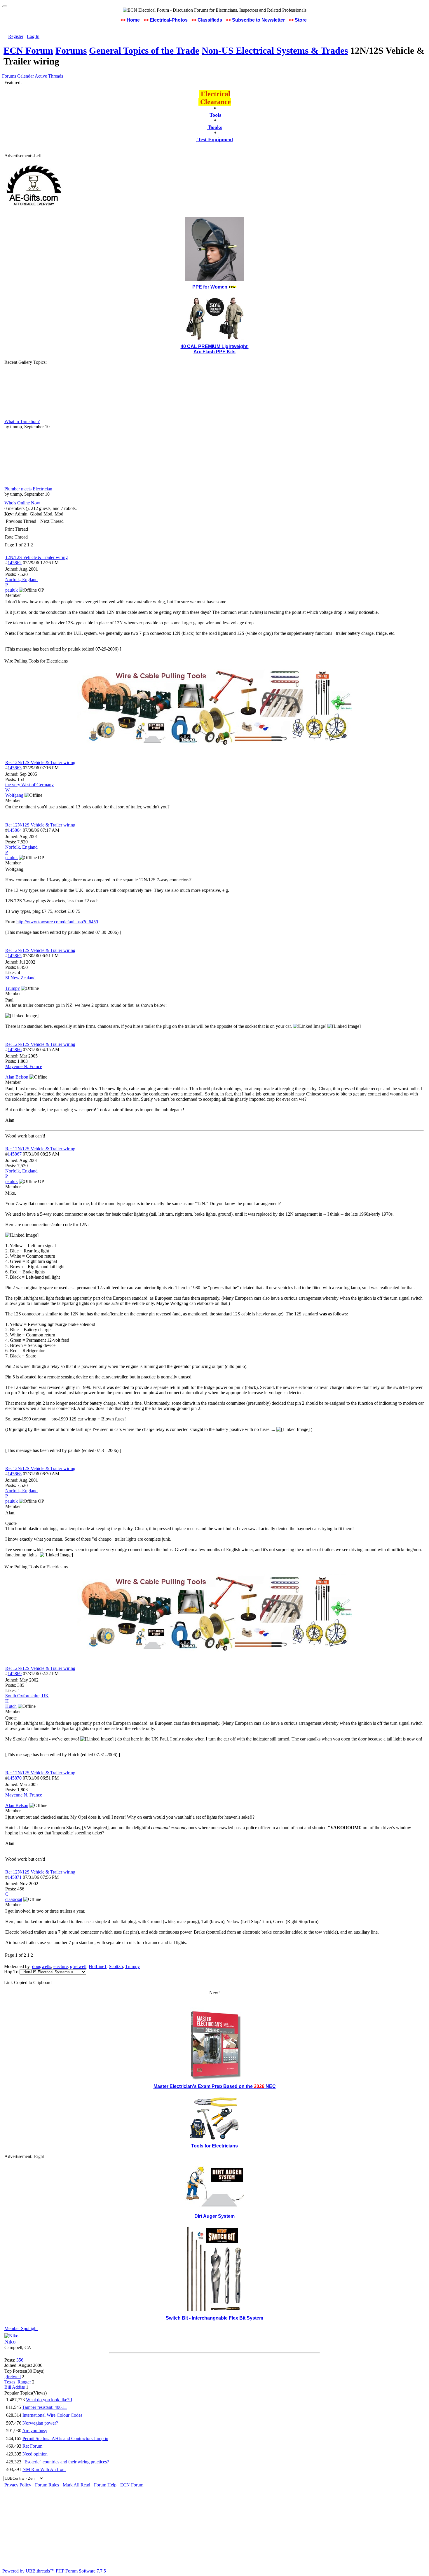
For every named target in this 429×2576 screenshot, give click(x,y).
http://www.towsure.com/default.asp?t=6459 (57, 922)
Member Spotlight (21, 2328)
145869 (15, 1674)
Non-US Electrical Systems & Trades (275, 50)
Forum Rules (47, 2485)
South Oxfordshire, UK (27, 1696)
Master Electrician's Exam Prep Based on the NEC (215, 2086)
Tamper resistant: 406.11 (45, 2407)
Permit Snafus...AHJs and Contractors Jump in (65, 2438)
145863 (15, 768)
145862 (15, 563)
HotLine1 (98, 1966)
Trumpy (132, 1966)
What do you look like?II (49, 2400)
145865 (15, 956)
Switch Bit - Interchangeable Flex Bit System (214, 2318)
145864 (15, 830)
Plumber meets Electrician (28, 489)
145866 (15, 1050)
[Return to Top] (5, 6)
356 (20, 2360)
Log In (33, 36)
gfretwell (78, 1966)
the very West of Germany (29, 785)
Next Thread (52, 521)
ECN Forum (28, 50)
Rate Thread (16, 537)
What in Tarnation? (22, 421)
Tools (215, 115)
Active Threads (49, 76)
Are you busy (35, 2431)
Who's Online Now (22, 503)
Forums (71, 50)
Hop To (11, 1972)
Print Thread (16, 529)
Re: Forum (32, 2446)
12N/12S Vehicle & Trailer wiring (36, 557)
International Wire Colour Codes (52, 2415)
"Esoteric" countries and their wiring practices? (66, 2462)
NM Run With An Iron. (44, 2469)
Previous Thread (21, 521)
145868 (15, 1474)
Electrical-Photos (169, 20)
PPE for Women (210, 287)
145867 (15, 1154)
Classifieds (210, 20)
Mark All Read (76, 2485)
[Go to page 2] (34, 545)
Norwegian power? (40, 2423)
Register (16, 36)
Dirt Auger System (214, 2216)
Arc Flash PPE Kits (214, 352)
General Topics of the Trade (144, 50)
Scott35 (116, 1966)
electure (61, 1966)
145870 (15, 1778)
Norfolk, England (21, 580)
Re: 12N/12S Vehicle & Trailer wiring (40, 762)
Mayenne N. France (24, 1066)
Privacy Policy (18, 2485)
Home (133, 20)
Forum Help (105, 2485)
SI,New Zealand (20, 978)
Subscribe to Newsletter (258, 20)
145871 (15, 1877)
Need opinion (35, 2454)
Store (301, 20)
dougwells (42, 1966)
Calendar (26, 76)
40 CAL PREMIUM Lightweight (215, 346)
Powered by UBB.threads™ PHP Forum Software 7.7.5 (54, 2571)
